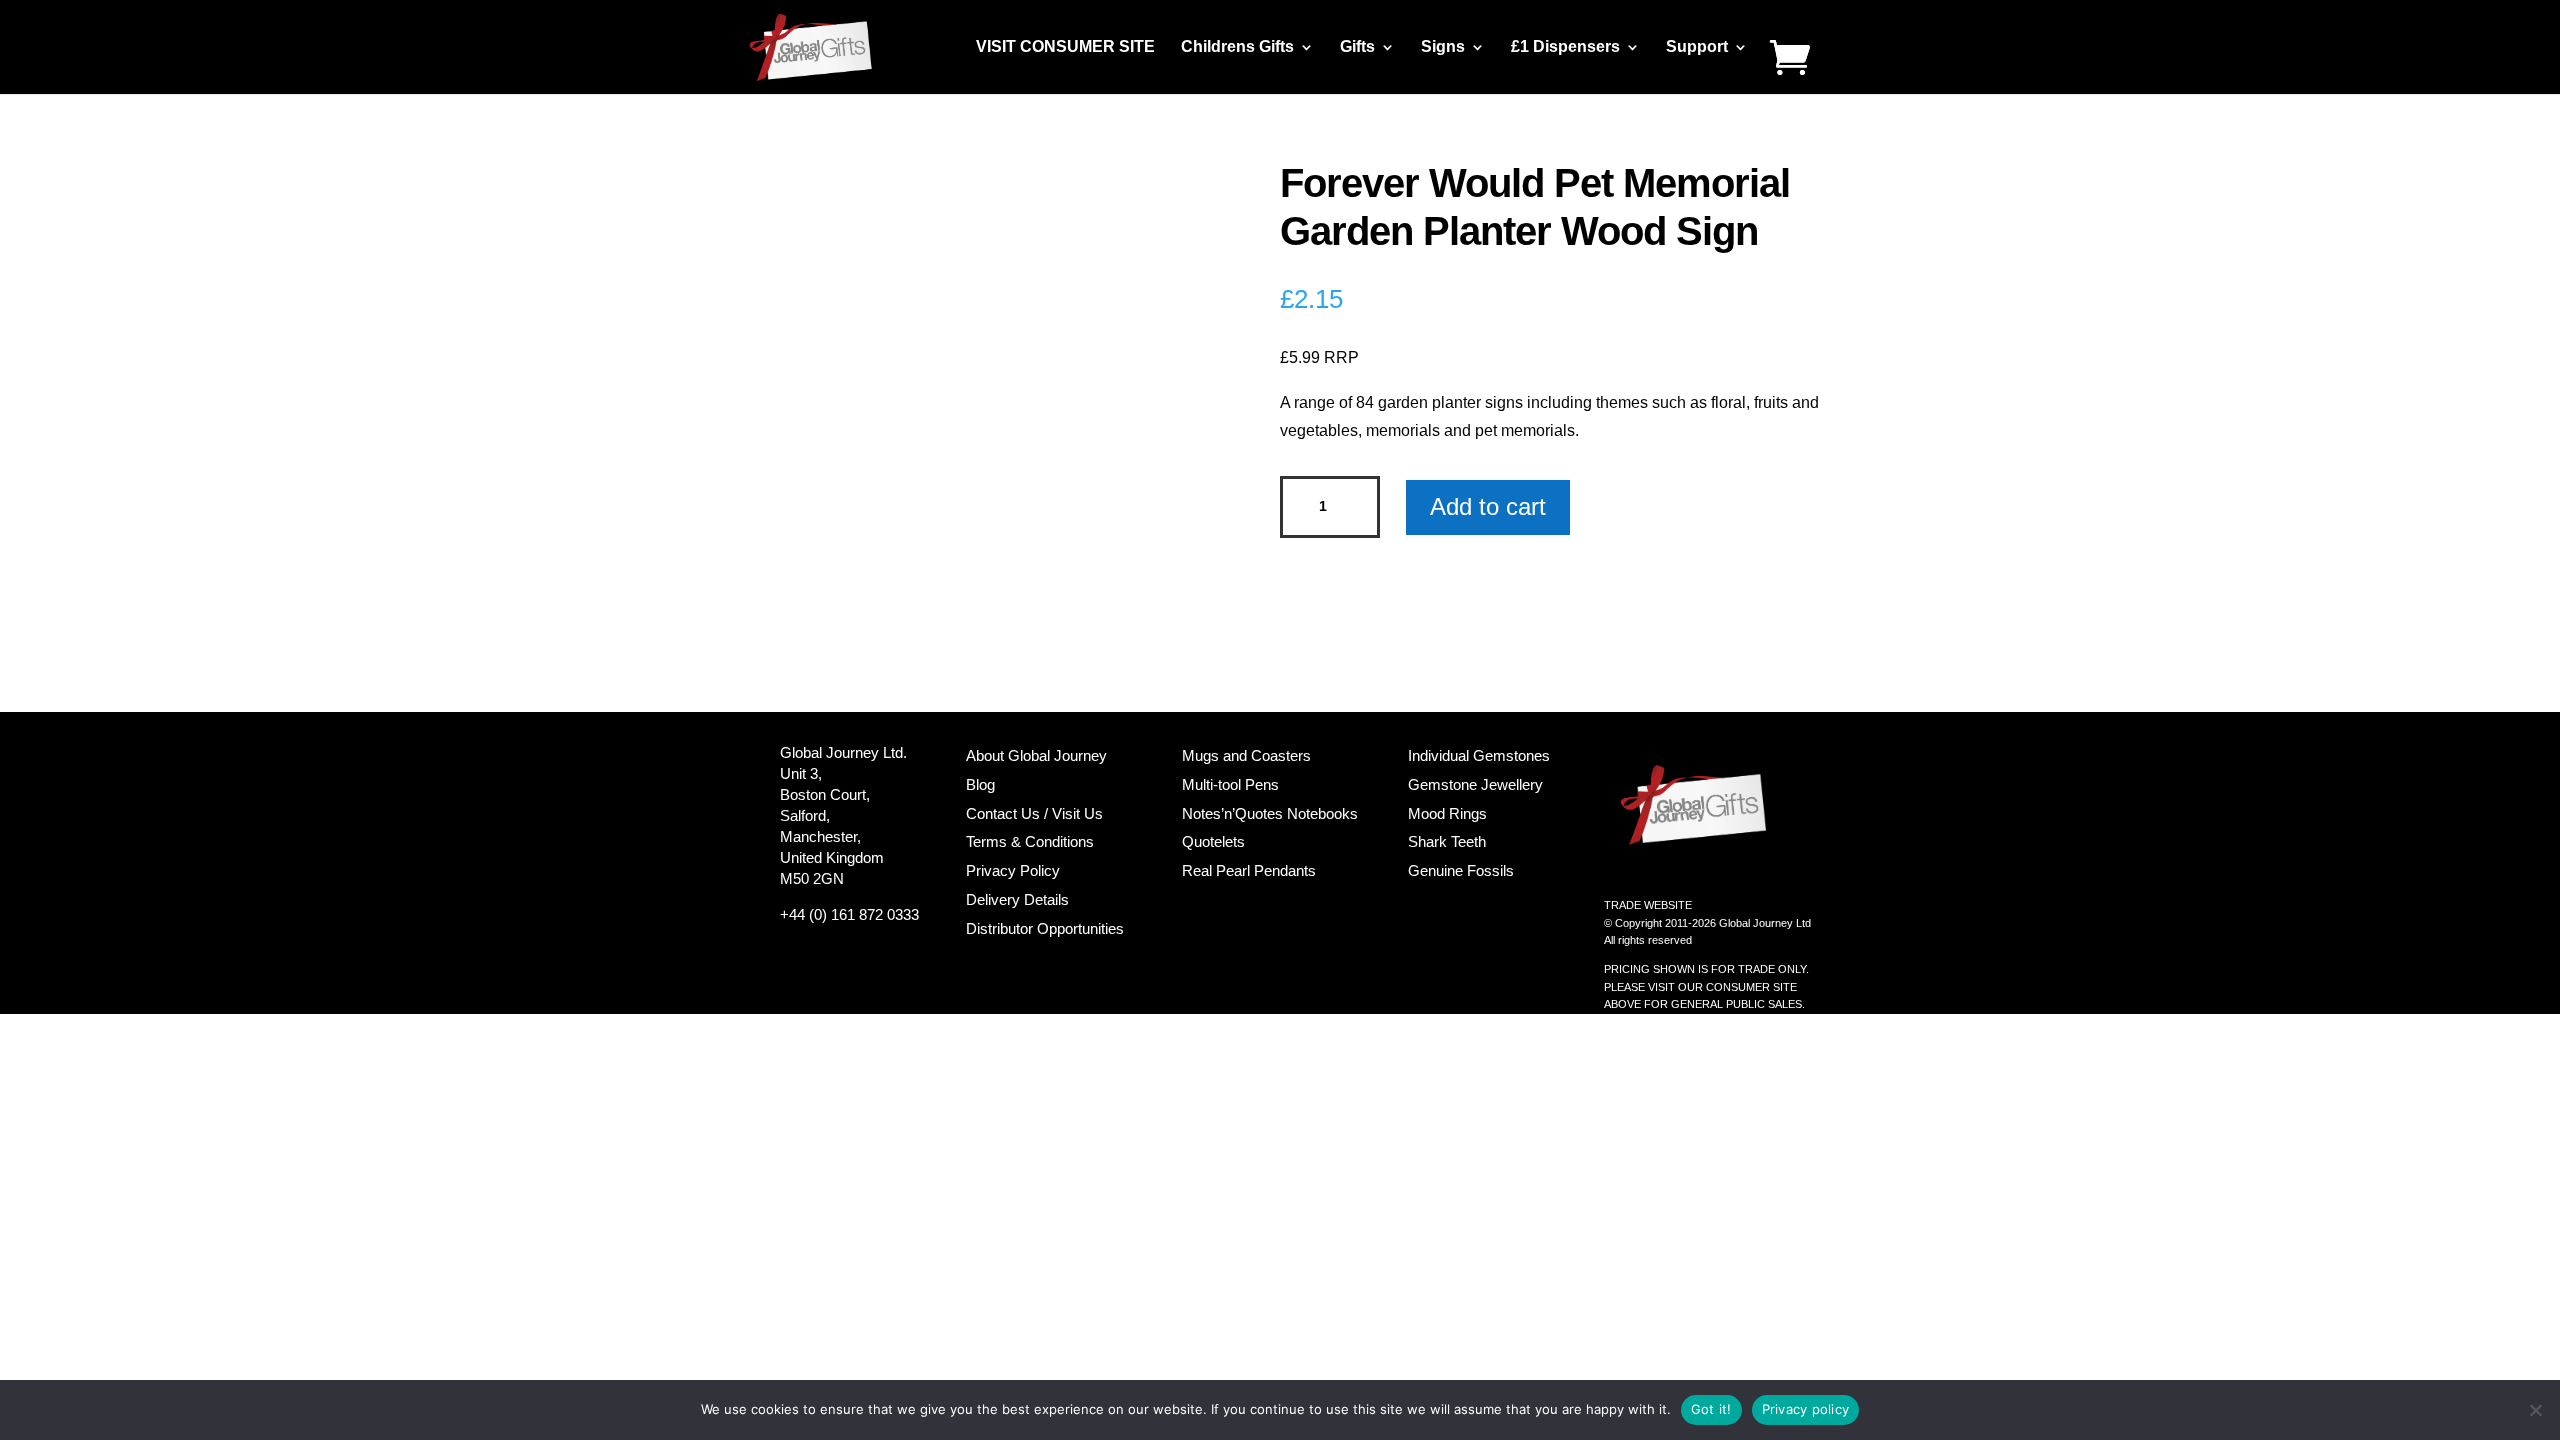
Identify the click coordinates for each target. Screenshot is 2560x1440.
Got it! (1711, 1409)
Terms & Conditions (1030, 841)
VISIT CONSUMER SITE (1065, 47)
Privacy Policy (1013, 870)
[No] (2535, 1410)
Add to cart (1488, 506)
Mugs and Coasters (1246, 755)
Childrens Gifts (1237, 47)
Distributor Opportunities (1045, 928)
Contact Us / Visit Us (1034, 813)
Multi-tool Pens (1230, 784)
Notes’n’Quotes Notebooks (1270, 813)
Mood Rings (1447, 813)
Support (1697, 47)
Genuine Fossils (1461, 870)
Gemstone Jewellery (1475, 784)
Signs (1443, 47)
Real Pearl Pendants (1249, 870)
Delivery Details (1017, 899)
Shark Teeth (1447, 841)
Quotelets (1213, 841)
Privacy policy (1806, 1409)
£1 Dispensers (1565, 47)
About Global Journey (1036, 755)
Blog (980, 784)
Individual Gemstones (1479, 755)
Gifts (1357, 47)
